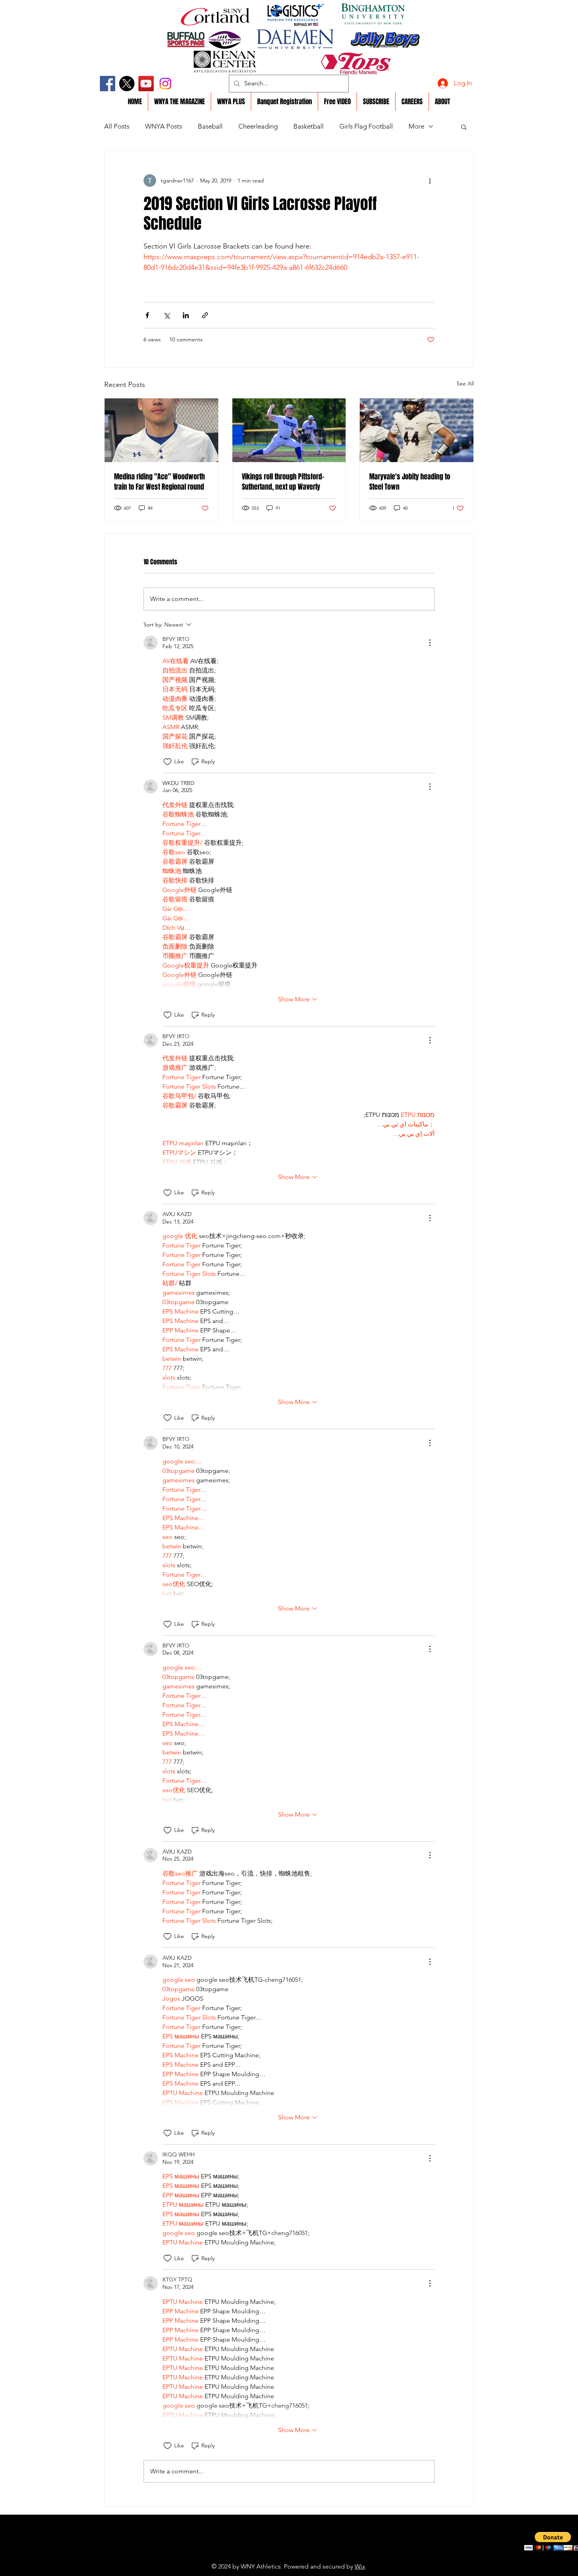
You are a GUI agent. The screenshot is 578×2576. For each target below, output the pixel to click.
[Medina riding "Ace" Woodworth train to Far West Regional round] (161, 430)
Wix (360, 2566)
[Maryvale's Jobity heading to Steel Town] (417, 430)
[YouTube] (146, 84)
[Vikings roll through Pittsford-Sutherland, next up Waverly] (289, 430)
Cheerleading (258, 126)
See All (465, 383)
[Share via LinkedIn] (186, 315)
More (416, 126)
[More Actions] (430, 643)
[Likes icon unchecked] (168, 762)
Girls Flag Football (366, 126)
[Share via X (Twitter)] (167, 315)
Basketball (308, 126)
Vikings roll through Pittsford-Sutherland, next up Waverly (283, 482)
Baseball (210, 126)
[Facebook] (108, 84)
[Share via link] (205, 315)
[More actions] (430, 181)
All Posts (117, 126)
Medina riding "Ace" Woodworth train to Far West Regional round (159, 482)
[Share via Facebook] (147, 315)
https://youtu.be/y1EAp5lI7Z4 (271, 2554)
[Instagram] (165, 84)
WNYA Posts (164, 126)
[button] (464, 127)
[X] (127, 84)
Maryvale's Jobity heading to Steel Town (410, 482)
